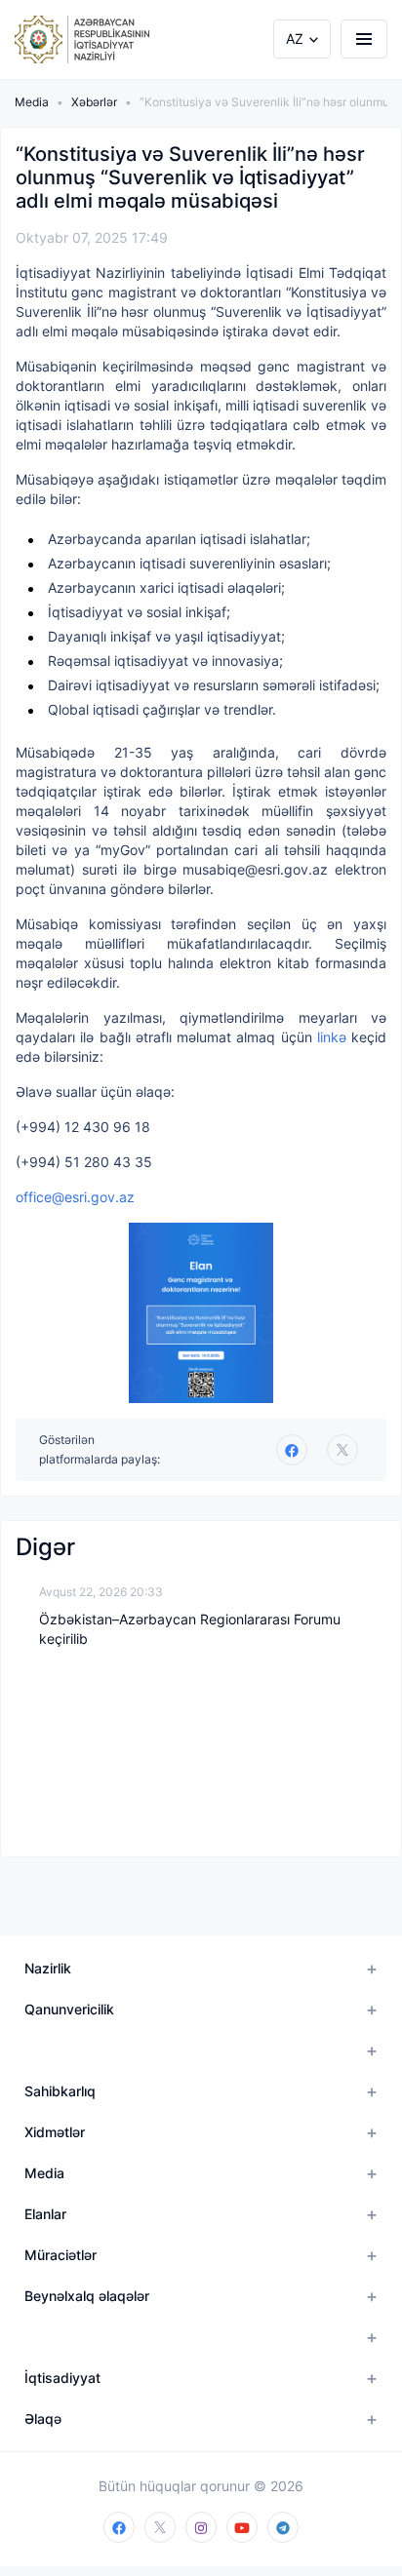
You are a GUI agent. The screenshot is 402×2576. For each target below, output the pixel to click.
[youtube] (242, 2527)
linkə (334, 1037)
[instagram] (201, 2527)
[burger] (364, 39)
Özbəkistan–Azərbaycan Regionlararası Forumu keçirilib (190, 1629)
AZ (295, 39)
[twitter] (342, 1450)
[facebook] (119, 2527)
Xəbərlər (94, 102)
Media (32, 102)
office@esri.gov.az (75, 1197)
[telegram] (283, 2527)
